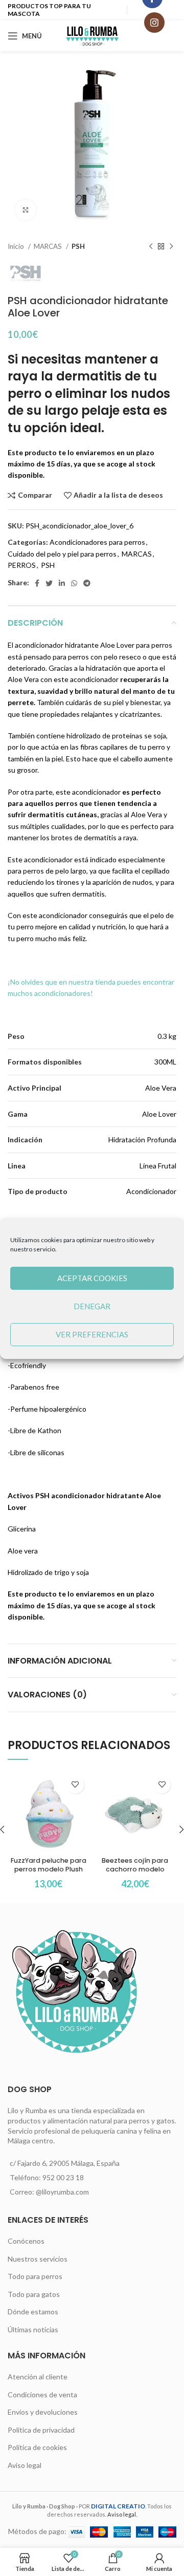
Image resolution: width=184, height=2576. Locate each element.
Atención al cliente (38, 2377)
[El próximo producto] (171, 247)
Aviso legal (25, 2465)
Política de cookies (37, 2447)
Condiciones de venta (42, 2394)
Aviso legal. (122, 2514)
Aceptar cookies (92, 1278)
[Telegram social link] (87, 583)
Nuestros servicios (38, 2259)
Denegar (92, 1306)
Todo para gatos (34, 2294)
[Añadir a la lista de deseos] (75, 1785)
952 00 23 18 (63, 2177)
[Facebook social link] (37, 583)
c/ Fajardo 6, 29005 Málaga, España (65, 2163)
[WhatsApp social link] (74, 583)
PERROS (22, 565)
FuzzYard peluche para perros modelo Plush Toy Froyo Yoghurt (49, 1869)
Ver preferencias (92, 1334)
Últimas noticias (33, 2329)
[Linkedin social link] (62, 583)
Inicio (17, 246)
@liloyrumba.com (62, 2192)
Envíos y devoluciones (43, 2412)
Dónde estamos (33, 2312)
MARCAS (49, 246)
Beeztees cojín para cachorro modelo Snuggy (135, 1869)
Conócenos (26, 2241)
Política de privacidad (41, 2430)
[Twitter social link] (49, 583)
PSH (78, 246)
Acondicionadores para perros (97, 542)
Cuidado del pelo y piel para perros (62, 554)
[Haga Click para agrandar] (26, 210)
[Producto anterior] (151, 247)
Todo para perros (35, 2276)
